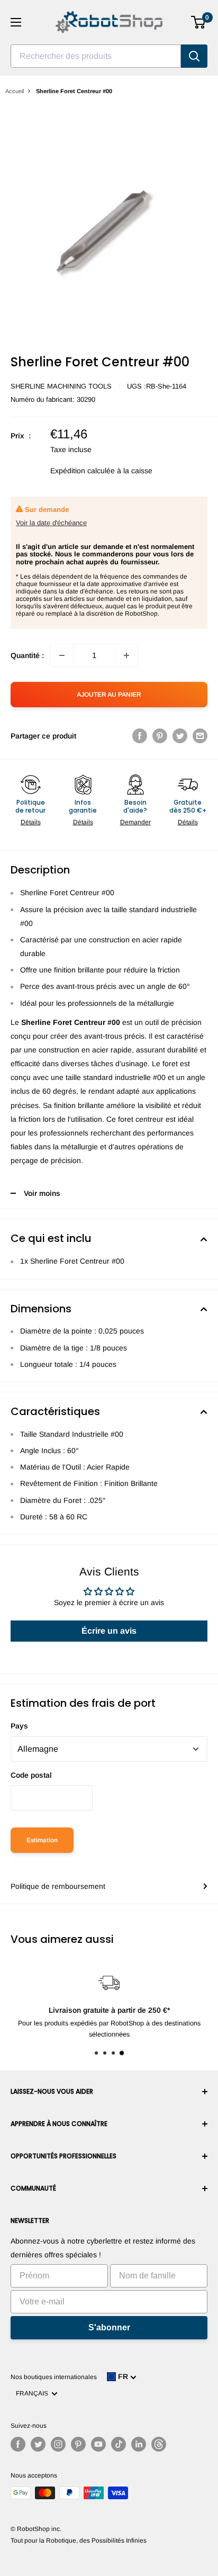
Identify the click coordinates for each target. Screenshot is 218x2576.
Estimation (42, 1840)
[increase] (126, 655)
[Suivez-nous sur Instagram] (58, 2444)
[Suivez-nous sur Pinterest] (78, 2444)
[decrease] (62, 655)
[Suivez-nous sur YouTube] (98, 2444)
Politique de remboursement (58, 1886)
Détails (31, 822)
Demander (135, 822)
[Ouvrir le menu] (16, 22)
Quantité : (27, 655)
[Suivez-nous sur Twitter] (38, 2444)
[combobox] (96, 56)
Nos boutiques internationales (54, 2377)
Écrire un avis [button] (109, 1631)
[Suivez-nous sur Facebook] (18, 2444)
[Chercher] (194, 56)
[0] (199, 22)
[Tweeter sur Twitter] (180, 736)
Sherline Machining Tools (61, 386)
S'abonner (109, 2327)
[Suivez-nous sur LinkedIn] (139, 2444)
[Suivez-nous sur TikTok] (119, 2444)
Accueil (15, 91)
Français (34, 2393)
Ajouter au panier (109, 695)
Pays (19, 1726)
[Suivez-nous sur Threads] (159, 2444)
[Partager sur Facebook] (140, 736)
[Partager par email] (200, 736)
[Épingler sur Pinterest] (160, 736)
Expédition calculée (83, 471)
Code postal (31, 1775)
